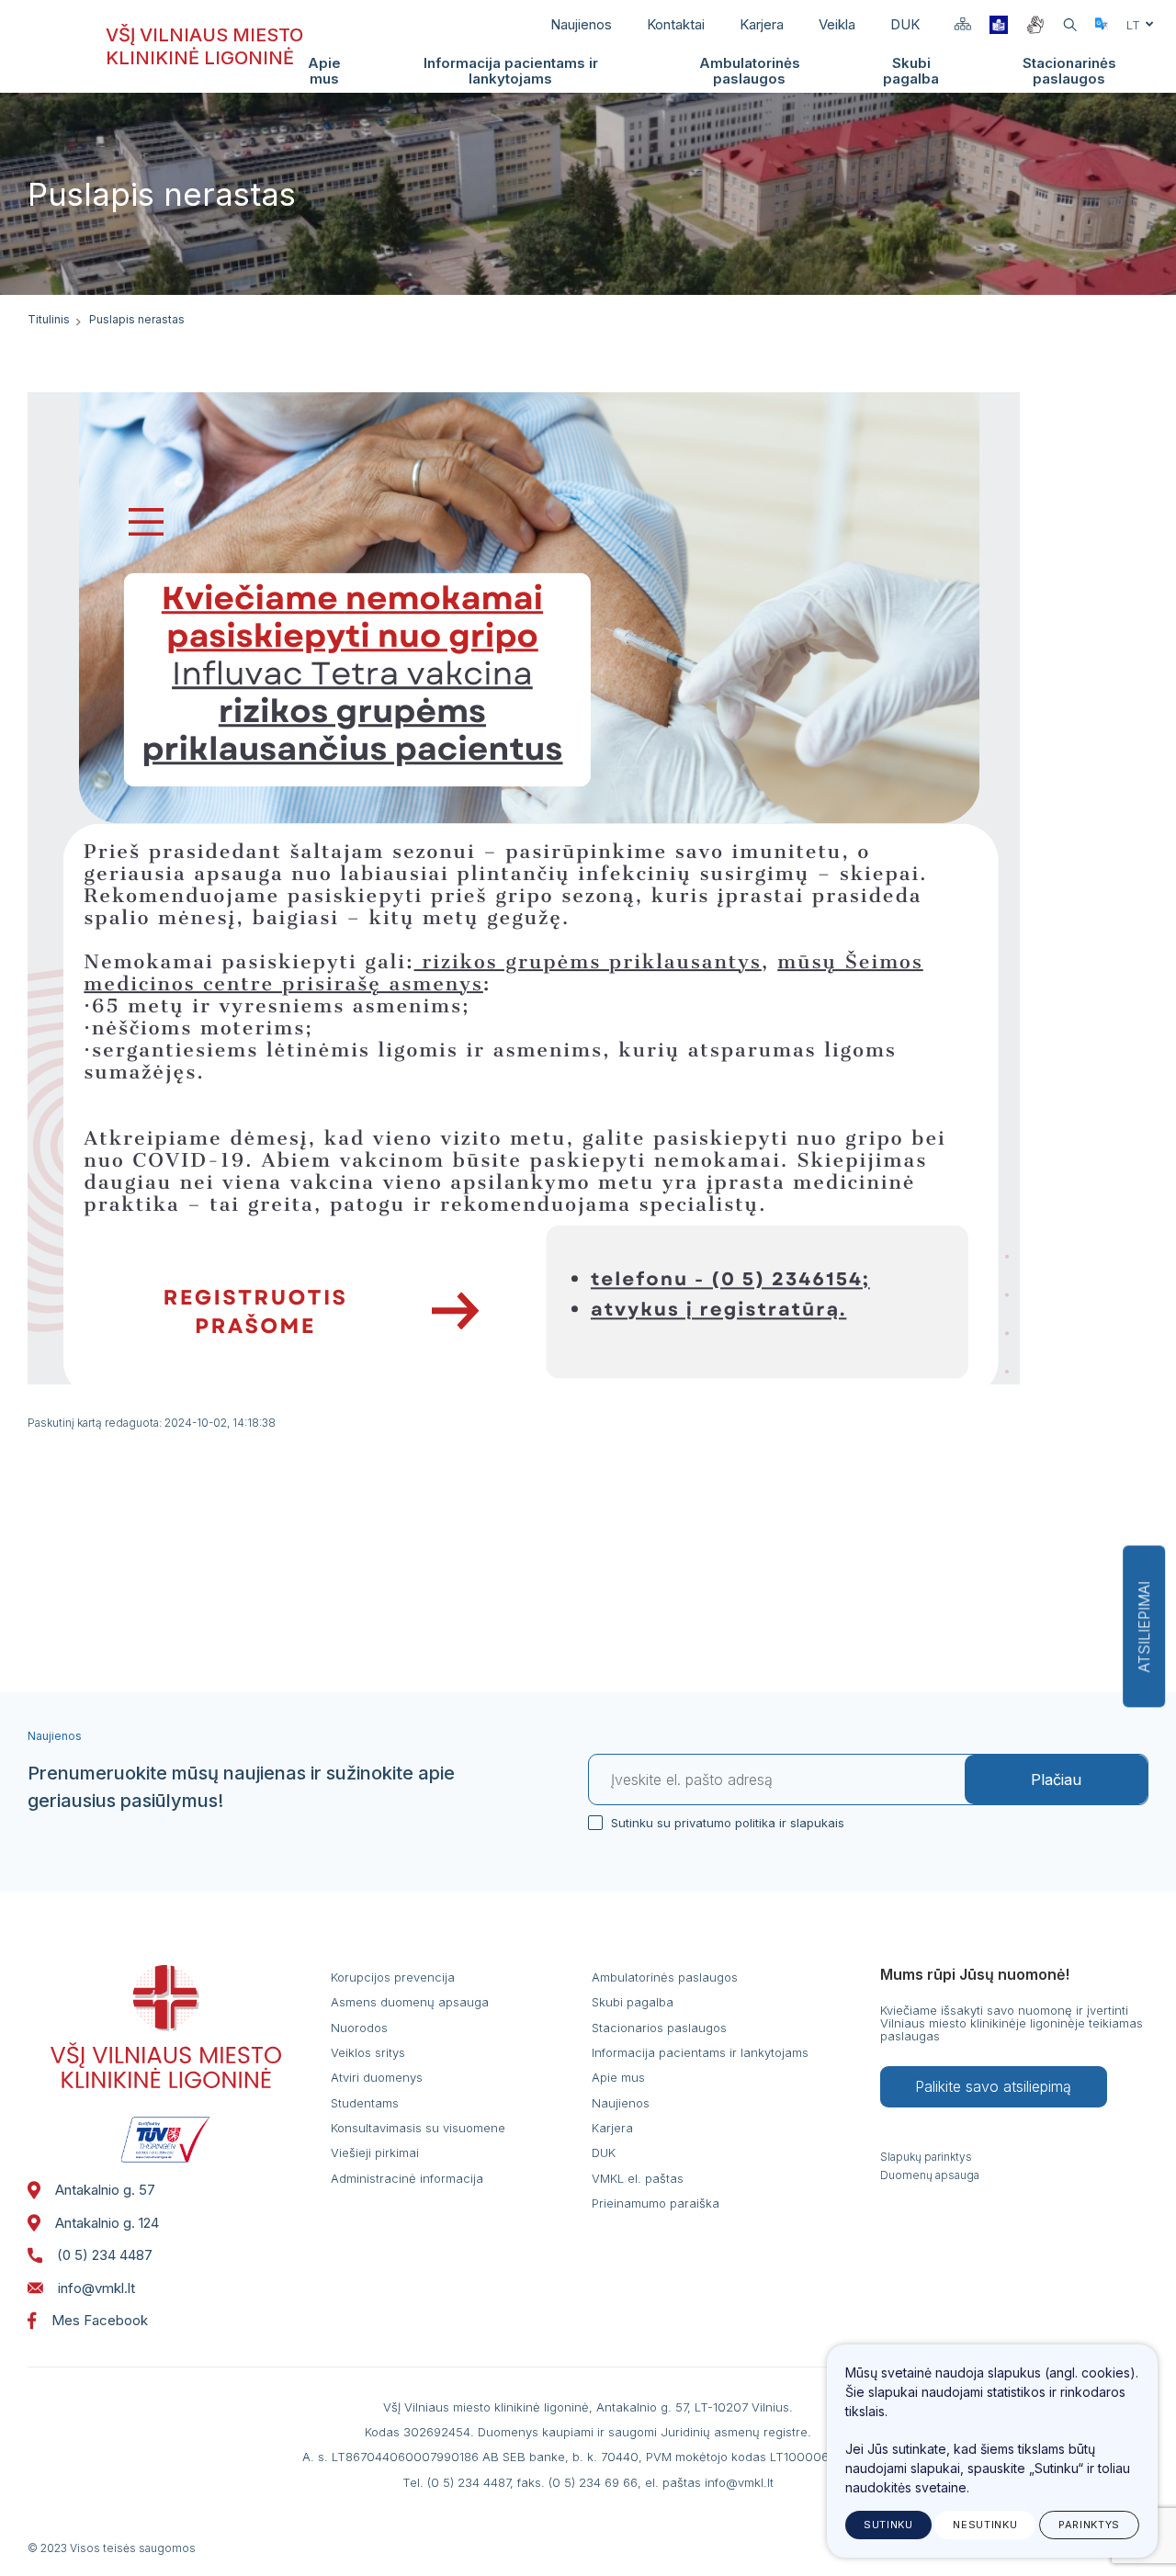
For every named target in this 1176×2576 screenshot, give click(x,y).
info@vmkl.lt (96, 2288)
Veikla (837, 24)
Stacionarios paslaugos (659, 2028)
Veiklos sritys (368, 2052)
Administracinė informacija (407, 2178)
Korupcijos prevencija (393, 1977)
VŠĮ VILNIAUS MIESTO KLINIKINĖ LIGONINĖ (204, 46)
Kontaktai (676, 24)
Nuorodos (359, 2028)
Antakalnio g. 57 (105, 2190)
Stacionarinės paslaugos (1069, 71)
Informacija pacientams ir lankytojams (511, 71)
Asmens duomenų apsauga (410, 2002)
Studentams (365, 2103)
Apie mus (324, 71)
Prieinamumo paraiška (656, 2203)
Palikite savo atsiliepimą (993, 2086)
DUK (905, 24)
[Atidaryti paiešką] (1070, 25)
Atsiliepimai (1144, 1627)
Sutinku (888, 2525)
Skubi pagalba (911, 71)
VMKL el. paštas (638, 2178)
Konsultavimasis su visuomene (418, 2128)
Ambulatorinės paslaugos (750, 71)
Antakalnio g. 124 (107, 2223)
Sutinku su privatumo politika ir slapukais (728, 1823)
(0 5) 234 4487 (105, 2255)
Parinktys (1089, 2525)
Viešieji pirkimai (375, 2152)
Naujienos (581, 24)
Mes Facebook (100, 2320)
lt (1133, 25)
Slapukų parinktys (926, 2157)
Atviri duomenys (377, 2077)
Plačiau (1056, 1779)
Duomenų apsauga (930, 2175)
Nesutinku (985, 2525)
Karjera (762, 24)
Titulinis (49, 319)
